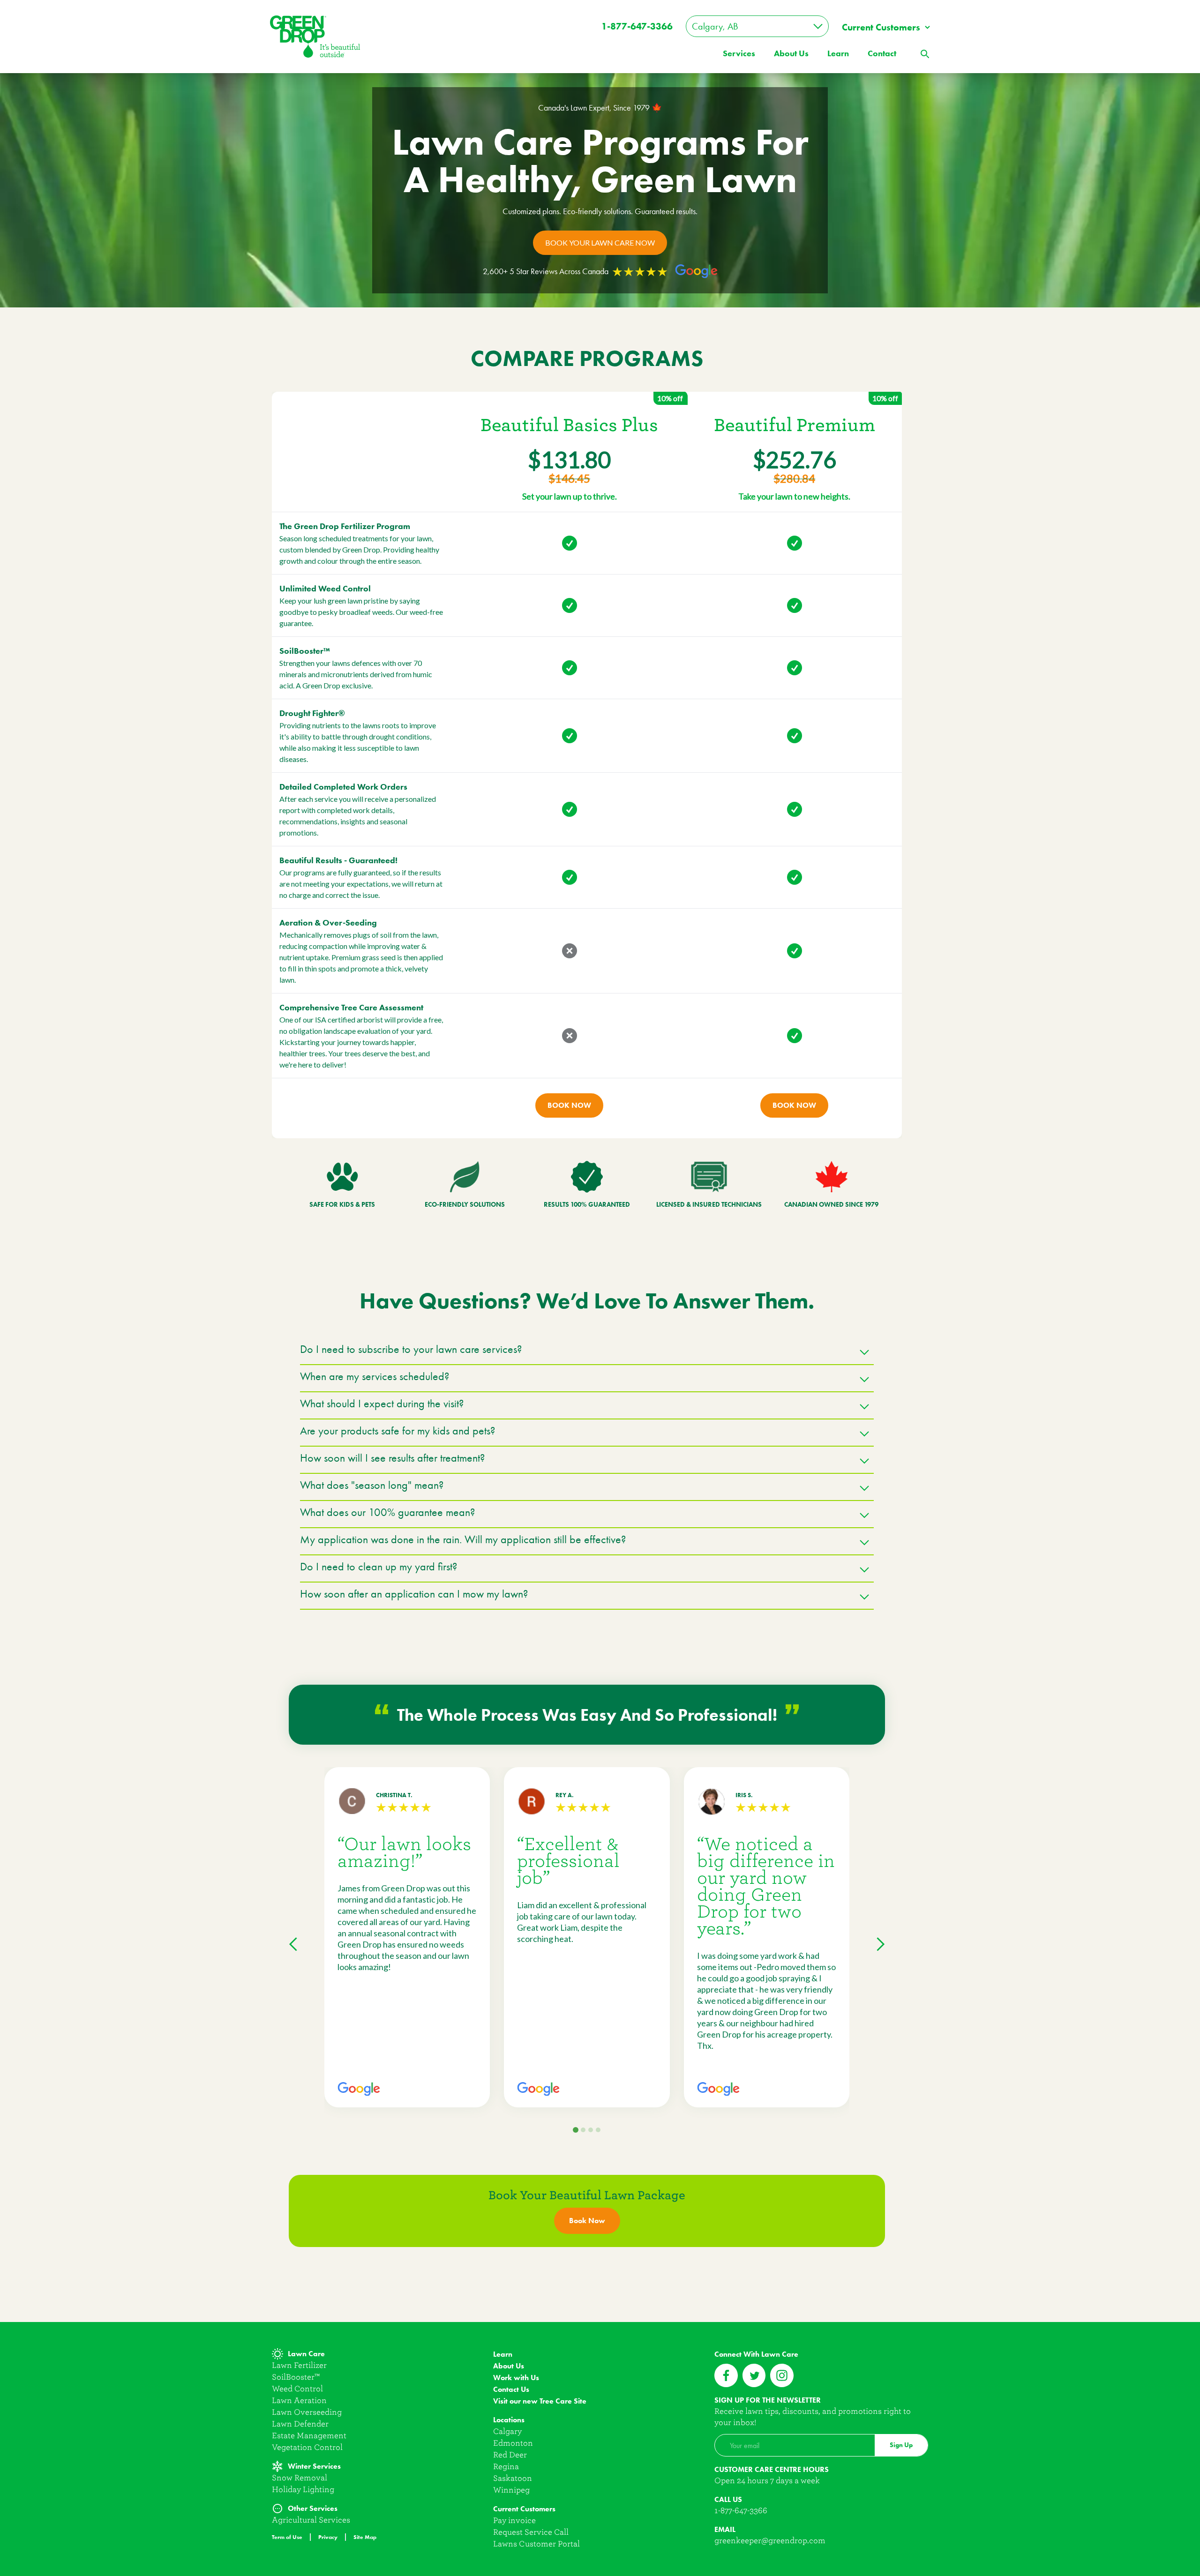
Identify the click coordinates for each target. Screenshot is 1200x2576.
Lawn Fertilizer (299, 2365)
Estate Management (309, 2436)
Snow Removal (300, 2478)
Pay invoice (514, 2520)
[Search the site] (924, 53)
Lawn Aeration (299, 2401)
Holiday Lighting (303, 2490)
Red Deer (510, 2455)
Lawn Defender (300, 2424)
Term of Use (287, 2537)
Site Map (365, 2537)
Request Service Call (531, 2532)
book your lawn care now (600, 243)
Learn (838, 53)
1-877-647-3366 (637, 26)
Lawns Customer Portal (536, 2544)
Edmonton (513, 2443)
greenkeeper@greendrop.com (770, 2541)
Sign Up (901, 2445)
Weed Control (297, 2389)
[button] (587, 1353)
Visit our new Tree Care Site (540, 2401)
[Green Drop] (315, 36)
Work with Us (516, 2378)
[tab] (576, 2130)
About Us (509, 2366)
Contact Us (511, 2389)
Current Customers (881, 27)
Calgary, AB (715, 26)
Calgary (507, 2431)
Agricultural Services (311, 2520)
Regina (506, 2467)
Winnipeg (511, 2490)
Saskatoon (513, 2478)
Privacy (328, 2537)
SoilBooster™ (296, 2377)
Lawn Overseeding (307, 2412)
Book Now (569, 1105)
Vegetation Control (307, 2447)
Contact (882, 53)
